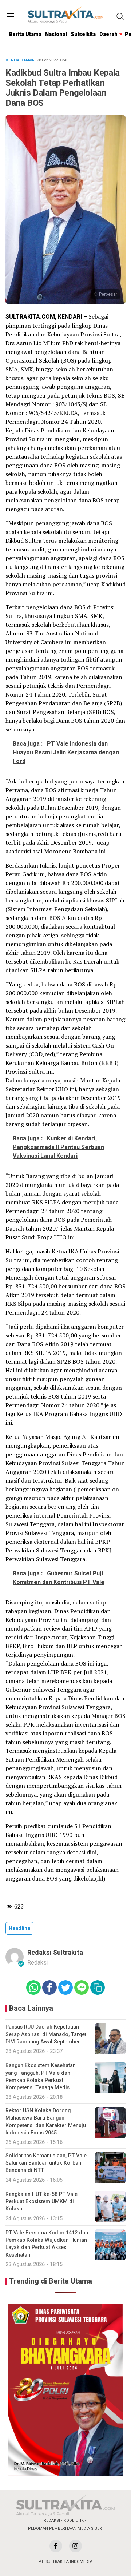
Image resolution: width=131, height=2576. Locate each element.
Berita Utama (25, 34)
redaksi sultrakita (55, 1953)
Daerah (108, 34)
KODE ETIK (74, 2521)
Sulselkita (83, 34)
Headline (19, 1928)
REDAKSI (52, 2521)
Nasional (56, 34)
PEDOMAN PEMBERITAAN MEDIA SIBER (65, 2529)
